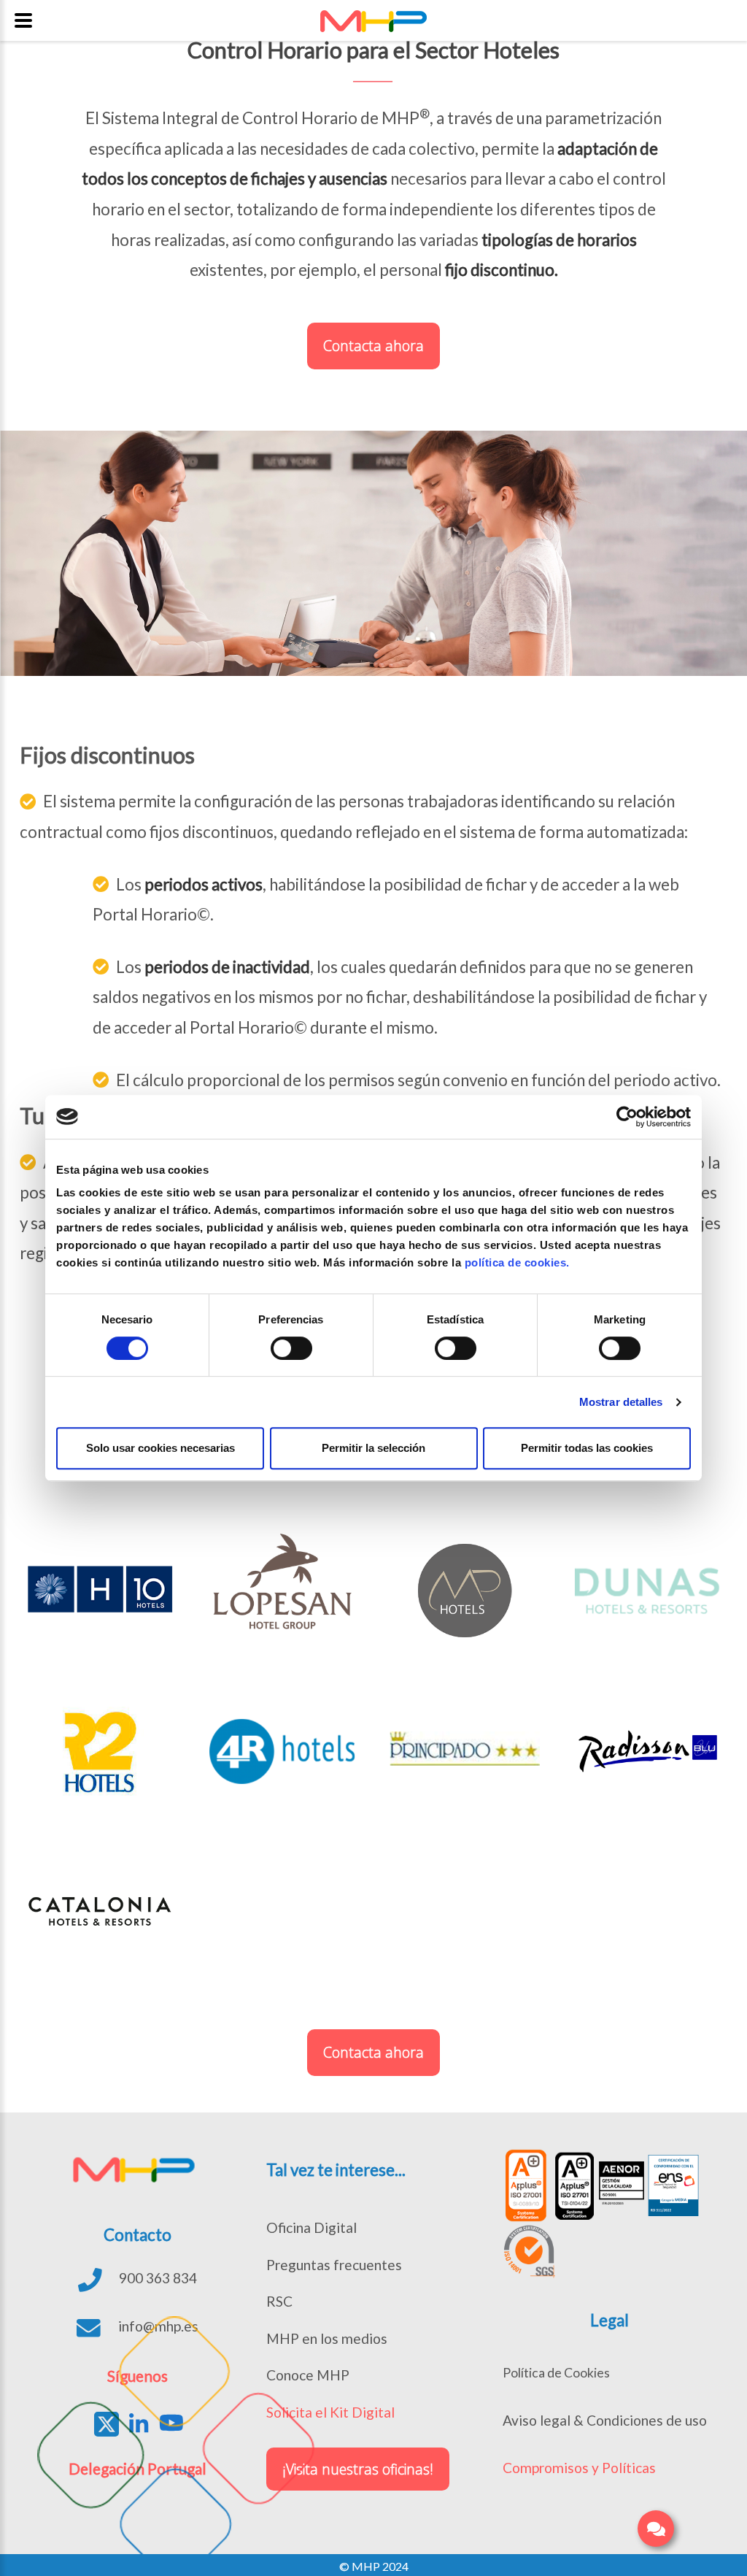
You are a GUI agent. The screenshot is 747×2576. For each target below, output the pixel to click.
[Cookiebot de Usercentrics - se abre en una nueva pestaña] (627, 1117)
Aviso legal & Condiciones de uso (605, 2420)
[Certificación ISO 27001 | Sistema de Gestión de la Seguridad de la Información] (525, 2185)
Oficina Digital (311, 2227)
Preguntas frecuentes (334, 2265)
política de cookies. (517, 1262)
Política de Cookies (556, 2373)
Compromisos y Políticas (579, 2468)
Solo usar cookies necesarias (160, 1448)
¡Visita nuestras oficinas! (358, 2469)
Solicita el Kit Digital (330, 2412)
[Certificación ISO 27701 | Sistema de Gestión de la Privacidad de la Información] (573, 2185)
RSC (279, 2301)
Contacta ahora (373, 346)
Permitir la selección (373, 1448)
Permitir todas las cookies (587, 1448)
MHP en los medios (327, 2338)
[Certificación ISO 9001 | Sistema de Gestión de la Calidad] (622, 2185)
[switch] (291, 1348)
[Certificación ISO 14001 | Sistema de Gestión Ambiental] (529, 2252)
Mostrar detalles (621, 1402)
